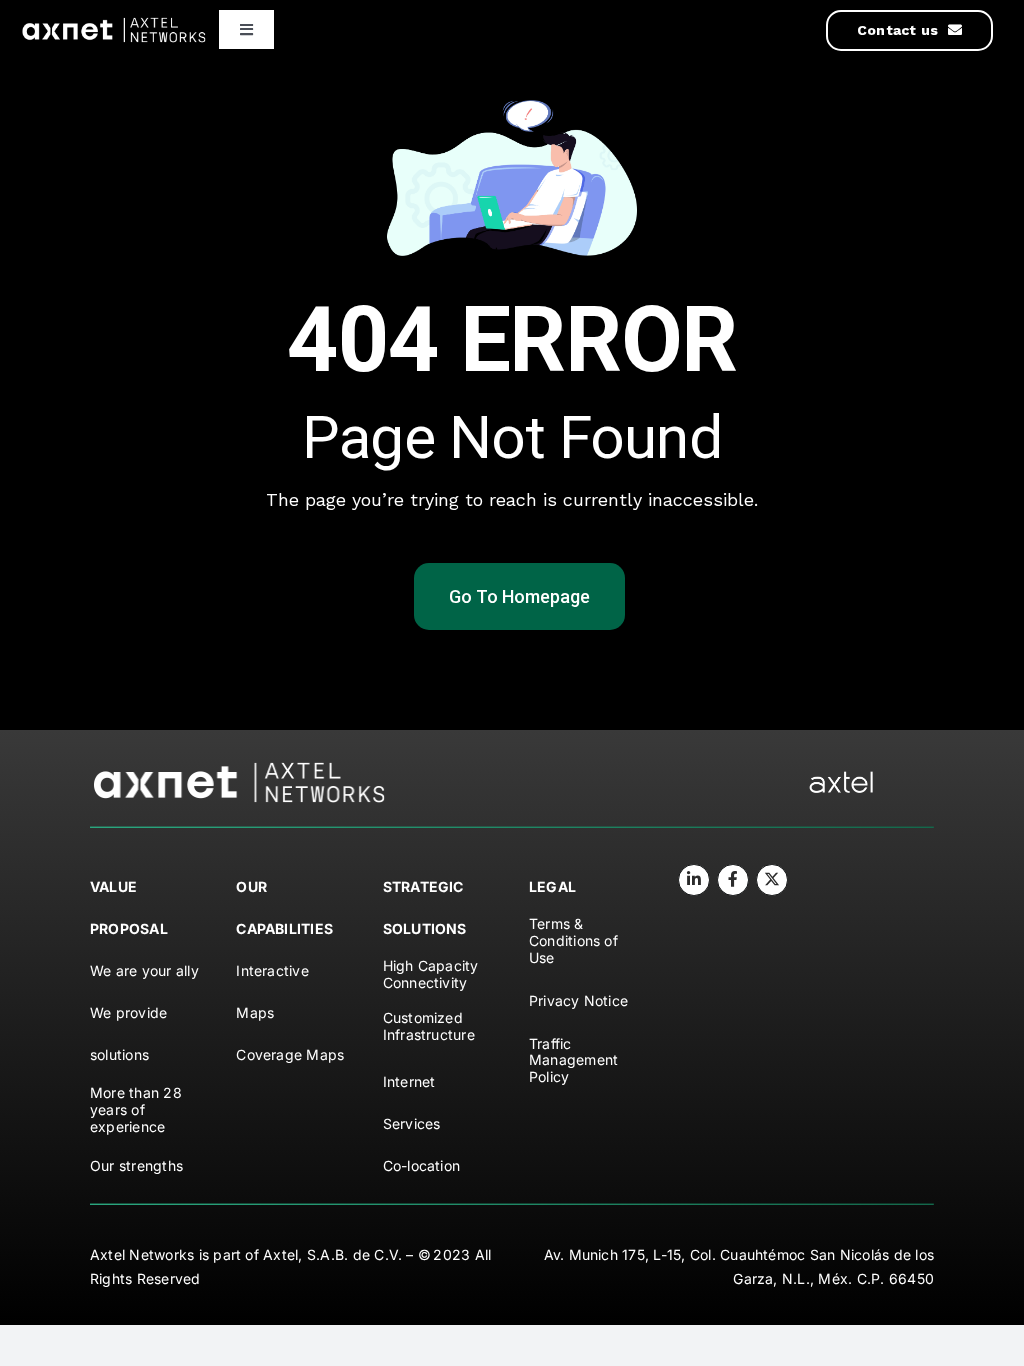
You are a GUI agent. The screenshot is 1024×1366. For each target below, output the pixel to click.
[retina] (240, 768)
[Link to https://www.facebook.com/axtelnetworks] (733, 880)
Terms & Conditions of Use (573, 940)
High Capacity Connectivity (431, 974)
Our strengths (136, 1165)
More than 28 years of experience (136, 1109)
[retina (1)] (841, 779)
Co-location (422, 1165)
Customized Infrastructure (429, 1026)
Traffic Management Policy (573, 1060)
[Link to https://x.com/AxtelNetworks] (772, 880)
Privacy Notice (578, 1000)
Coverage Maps (290, 1054)
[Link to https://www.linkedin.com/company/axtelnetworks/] (694, 880)
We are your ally (144, 970)
